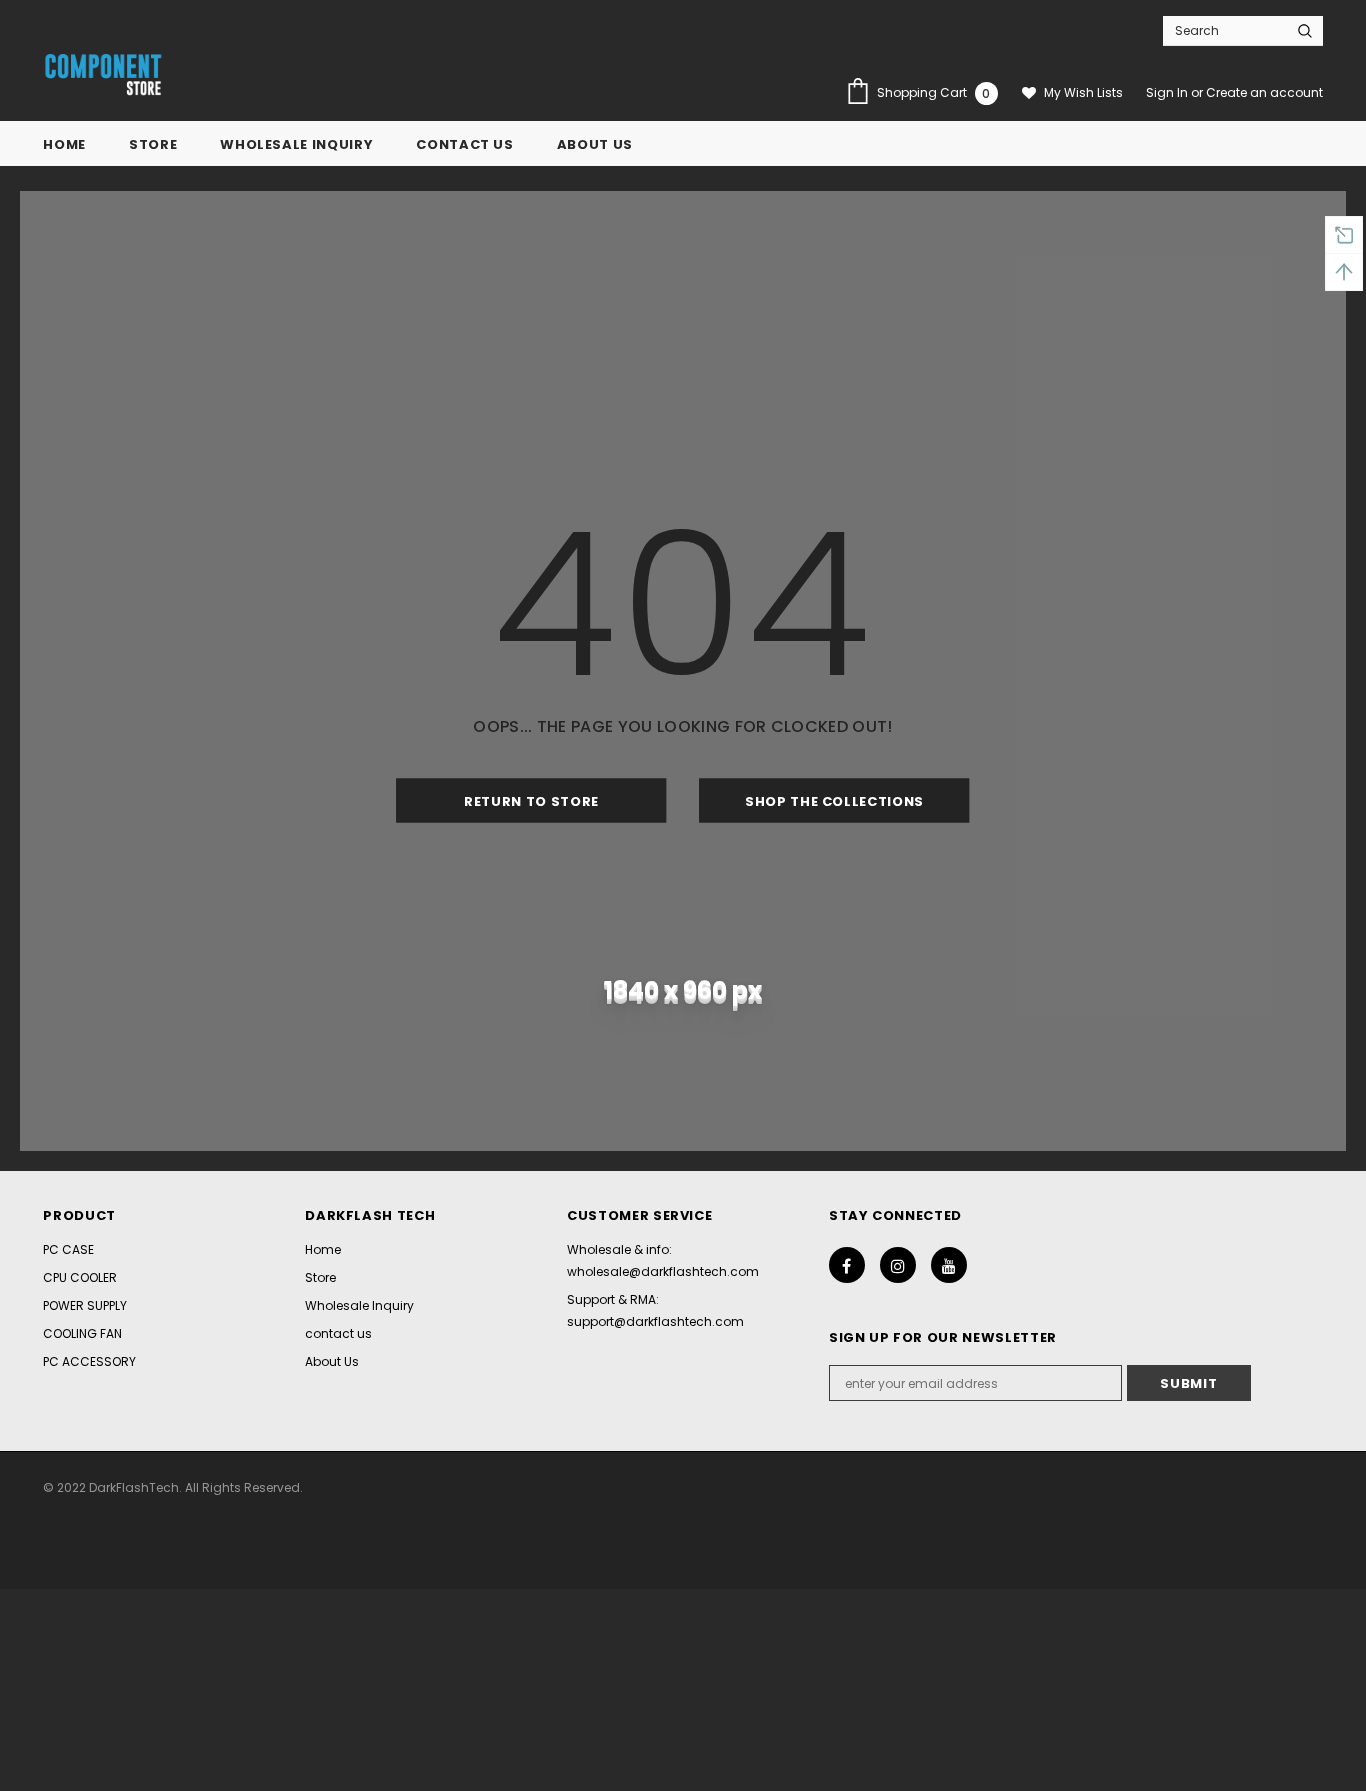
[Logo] (103, 76)
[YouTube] (949, 1265)
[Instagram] (898, 1265)
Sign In (1168, 92)
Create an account (1264, 92)
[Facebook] (847, 1265)
